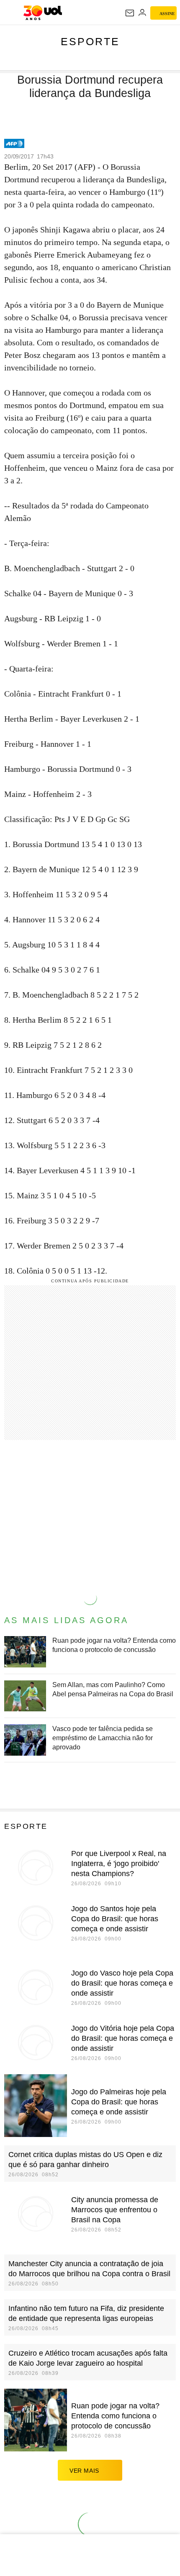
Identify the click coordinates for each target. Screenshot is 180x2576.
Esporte (90, 41)
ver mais (84, 2471)
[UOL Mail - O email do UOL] (130, 13)
